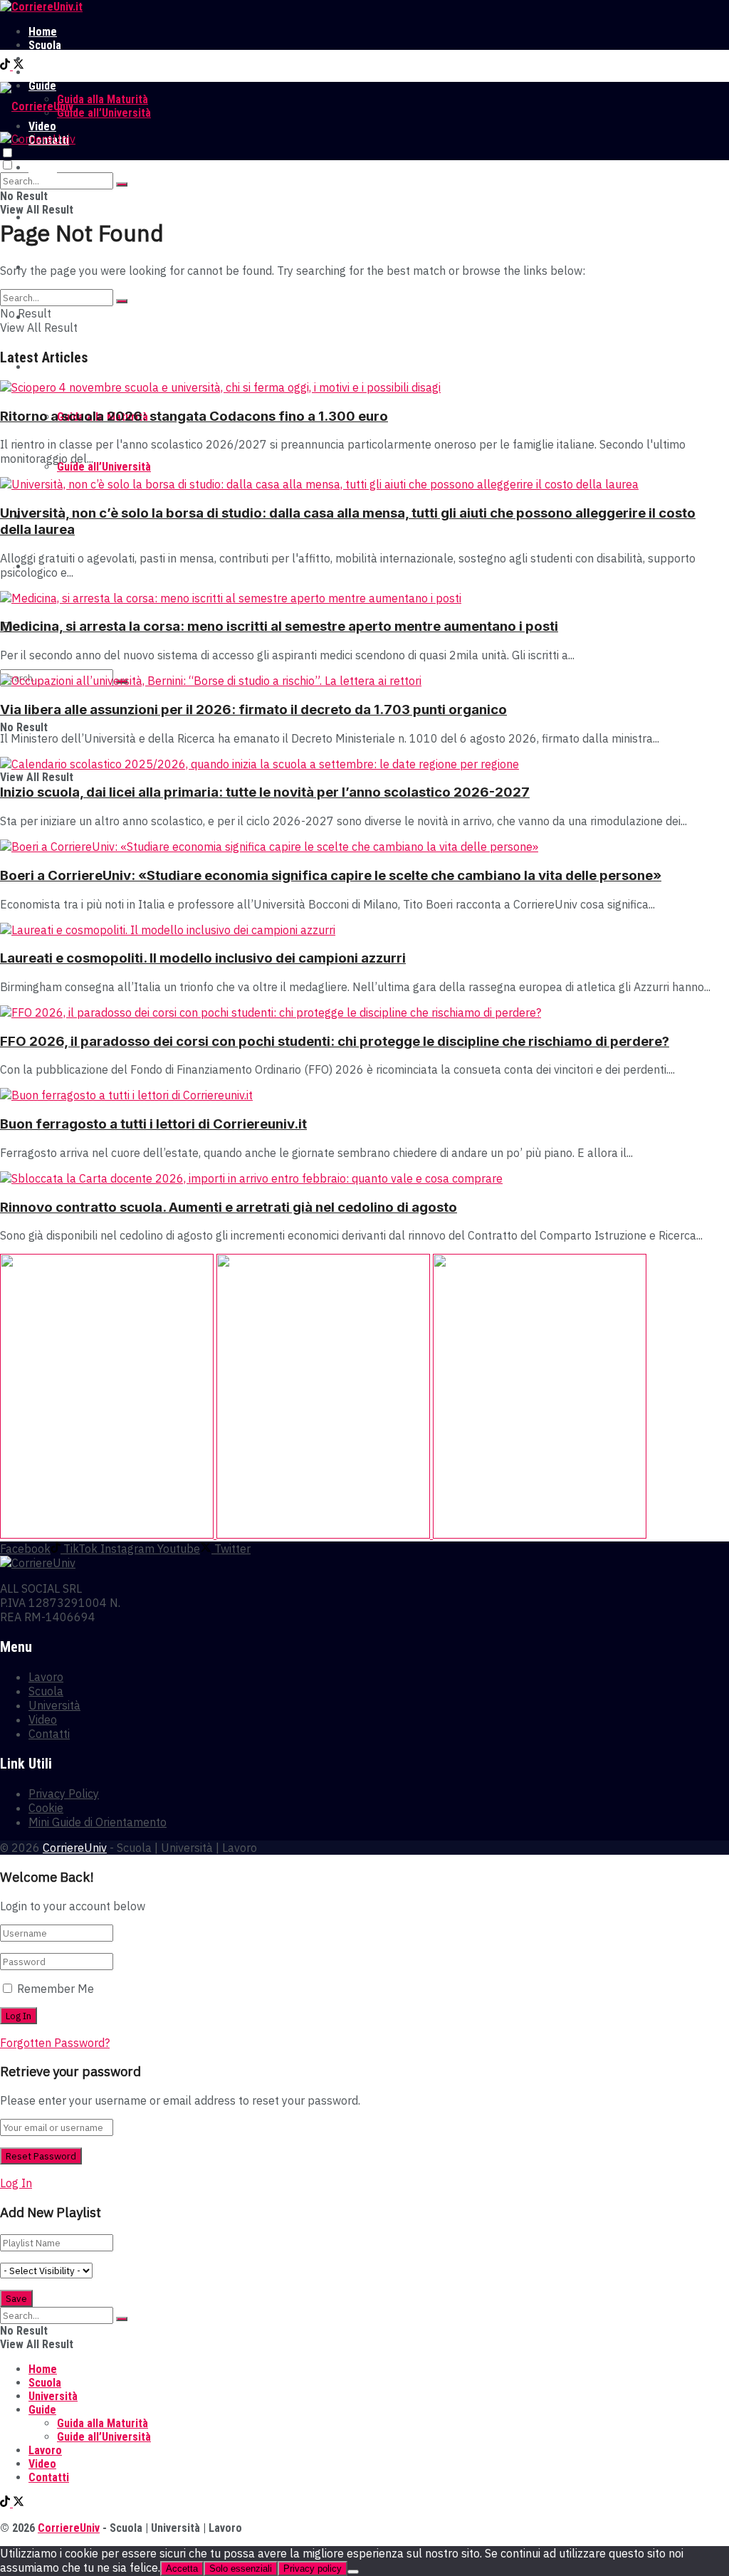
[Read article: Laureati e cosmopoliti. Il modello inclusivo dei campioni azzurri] (364, 930)
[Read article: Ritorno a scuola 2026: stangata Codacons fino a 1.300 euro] (364, 387)
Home (43, 32)
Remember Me (56, 1989)
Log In (16, 2183)
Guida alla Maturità (103, 99)
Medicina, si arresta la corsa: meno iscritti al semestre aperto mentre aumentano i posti (279, 626)
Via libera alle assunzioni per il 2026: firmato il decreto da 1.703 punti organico (253, 710)
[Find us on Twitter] (19, 66)
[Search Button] (122, 184)
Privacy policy (313, 2569)
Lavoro (45, 72)
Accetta (182, 2569)
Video (43, 1719)
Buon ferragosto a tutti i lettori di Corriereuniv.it (153, 1124)
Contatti (49, 1734)
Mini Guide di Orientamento (98, 1822)
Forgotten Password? (55, 2043)
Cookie (46, 1808)
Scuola (45, 45)
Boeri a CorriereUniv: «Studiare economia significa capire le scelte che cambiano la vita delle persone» (331, 875)
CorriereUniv (75, 1848)
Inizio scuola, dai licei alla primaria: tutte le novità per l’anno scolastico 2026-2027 (265, 792)
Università (53, 59)
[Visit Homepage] (41, 7)
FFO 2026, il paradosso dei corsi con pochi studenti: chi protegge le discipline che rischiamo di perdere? (335, 1041)
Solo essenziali (241, 2569)
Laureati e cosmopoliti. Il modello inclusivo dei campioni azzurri (203, 958)
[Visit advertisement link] (108, 1534)
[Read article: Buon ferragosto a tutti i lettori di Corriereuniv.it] (364, 1095)
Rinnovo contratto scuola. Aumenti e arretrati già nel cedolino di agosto (229, 1207)
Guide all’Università (104, 113)
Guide (42, 367)
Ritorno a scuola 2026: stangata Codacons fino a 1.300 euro (194, 416)
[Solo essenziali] (353, 2572)
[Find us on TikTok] (6, 66)
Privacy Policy (64, 1794)
